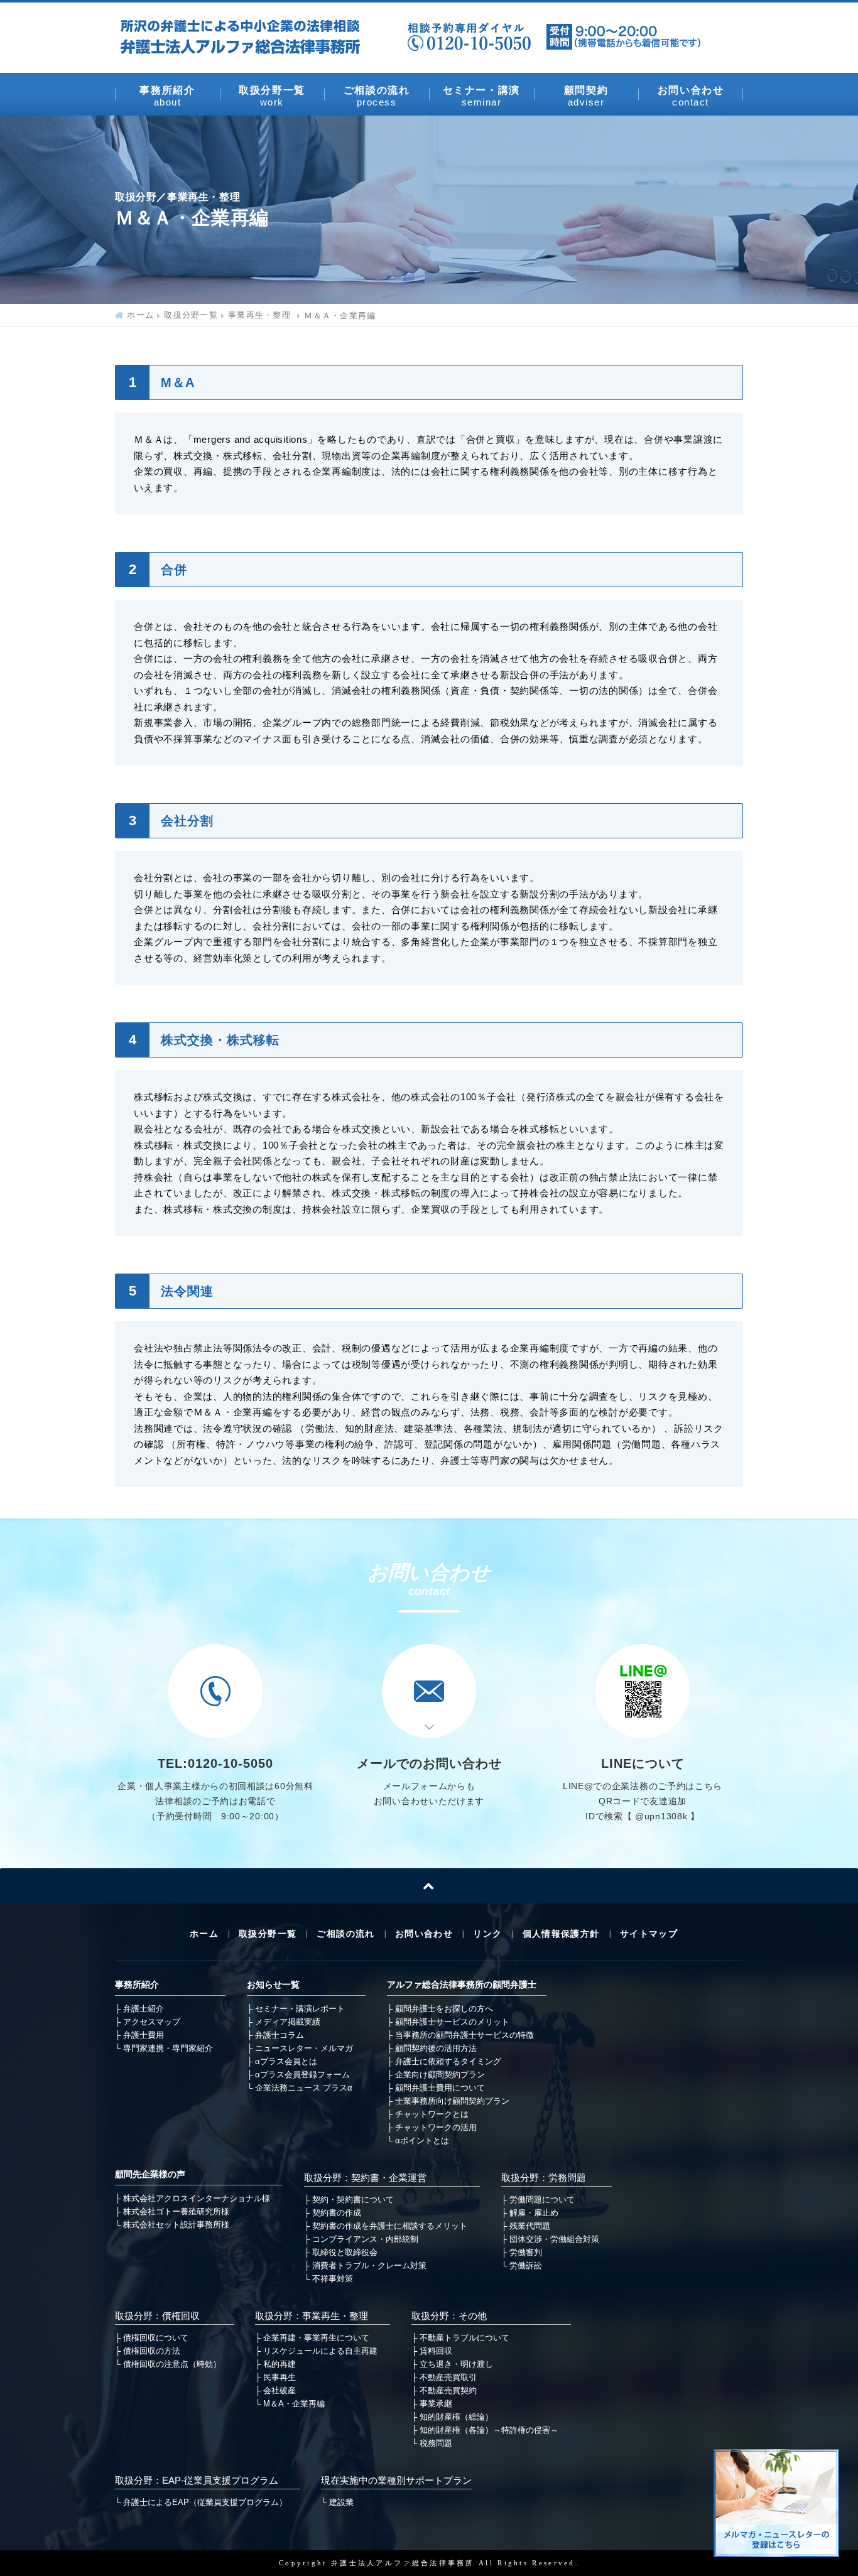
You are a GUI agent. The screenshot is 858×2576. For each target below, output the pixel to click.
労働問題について (542, 2200)
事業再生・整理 (261, 316)
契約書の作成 (337, 2213)
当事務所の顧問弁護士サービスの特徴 (464, 2035)
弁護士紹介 (144, 2009)
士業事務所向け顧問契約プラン (452, 2101)
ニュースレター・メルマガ (304, 2048)
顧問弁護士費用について (440, 2088)
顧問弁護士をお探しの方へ (444, 2009)
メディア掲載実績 (288, 2022)
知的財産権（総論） (456, 2417)
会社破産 (280, 2390)
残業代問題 (530, 2226)
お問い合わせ (691, 96)
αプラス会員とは (286, 2061)
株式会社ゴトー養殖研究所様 (176, 2211)
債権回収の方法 (152, 2351)
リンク (487, 1934)
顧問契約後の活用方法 (436, 2048)
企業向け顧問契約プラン (440, 2075)
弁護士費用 (144, 2035)
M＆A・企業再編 (294, 2404)
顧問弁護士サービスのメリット (452, 2022)
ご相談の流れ (377, 96)
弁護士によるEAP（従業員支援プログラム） (205, 2502)
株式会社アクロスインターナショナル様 (197, 2198)
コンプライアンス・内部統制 (365, 2239)
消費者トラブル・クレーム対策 (369, 2265)
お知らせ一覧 (273, 1985)
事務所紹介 (167, 95)
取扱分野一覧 (272, 96)
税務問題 (436, 2443)
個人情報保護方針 (561, 1934)
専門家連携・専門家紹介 (168, 2048)
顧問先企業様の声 (150, 2174)
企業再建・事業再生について (316, 2338)
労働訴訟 (526, 2265)
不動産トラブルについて (464, 2338)
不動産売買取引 (448, 2377)
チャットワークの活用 (436, 2127)
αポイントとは (422, 2140)
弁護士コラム (280, 2035)
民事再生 (280, 2377)
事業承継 (436, 2404)
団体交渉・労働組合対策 (554, 2239)
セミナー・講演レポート (300, 2009)
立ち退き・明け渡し (456, 2364)
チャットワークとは (432, 2114)
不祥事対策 (333, 2279)
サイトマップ (649, 1934)
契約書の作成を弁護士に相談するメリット (390, 2226)
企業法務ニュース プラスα (304, 2088)
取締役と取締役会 (345, 2252)
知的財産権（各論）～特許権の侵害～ (489, 2430)
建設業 (341, 2502)
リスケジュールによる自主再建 (320, 2351)
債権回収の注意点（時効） (172, 2364)
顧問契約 (586, 95)
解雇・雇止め (534, 2213)
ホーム (140, 316)
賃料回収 (436, 2351)
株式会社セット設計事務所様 (176, 2225)
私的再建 (280, 2364)
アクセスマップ (152, 2022)
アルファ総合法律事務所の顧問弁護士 (462, 1985)
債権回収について (156, 2338)
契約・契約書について (353, 2200)
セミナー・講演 (481, 96)
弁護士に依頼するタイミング (448, 2061)
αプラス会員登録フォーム (302, 2075)
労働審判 (526, 2252)
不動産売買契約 (448, 2390)
